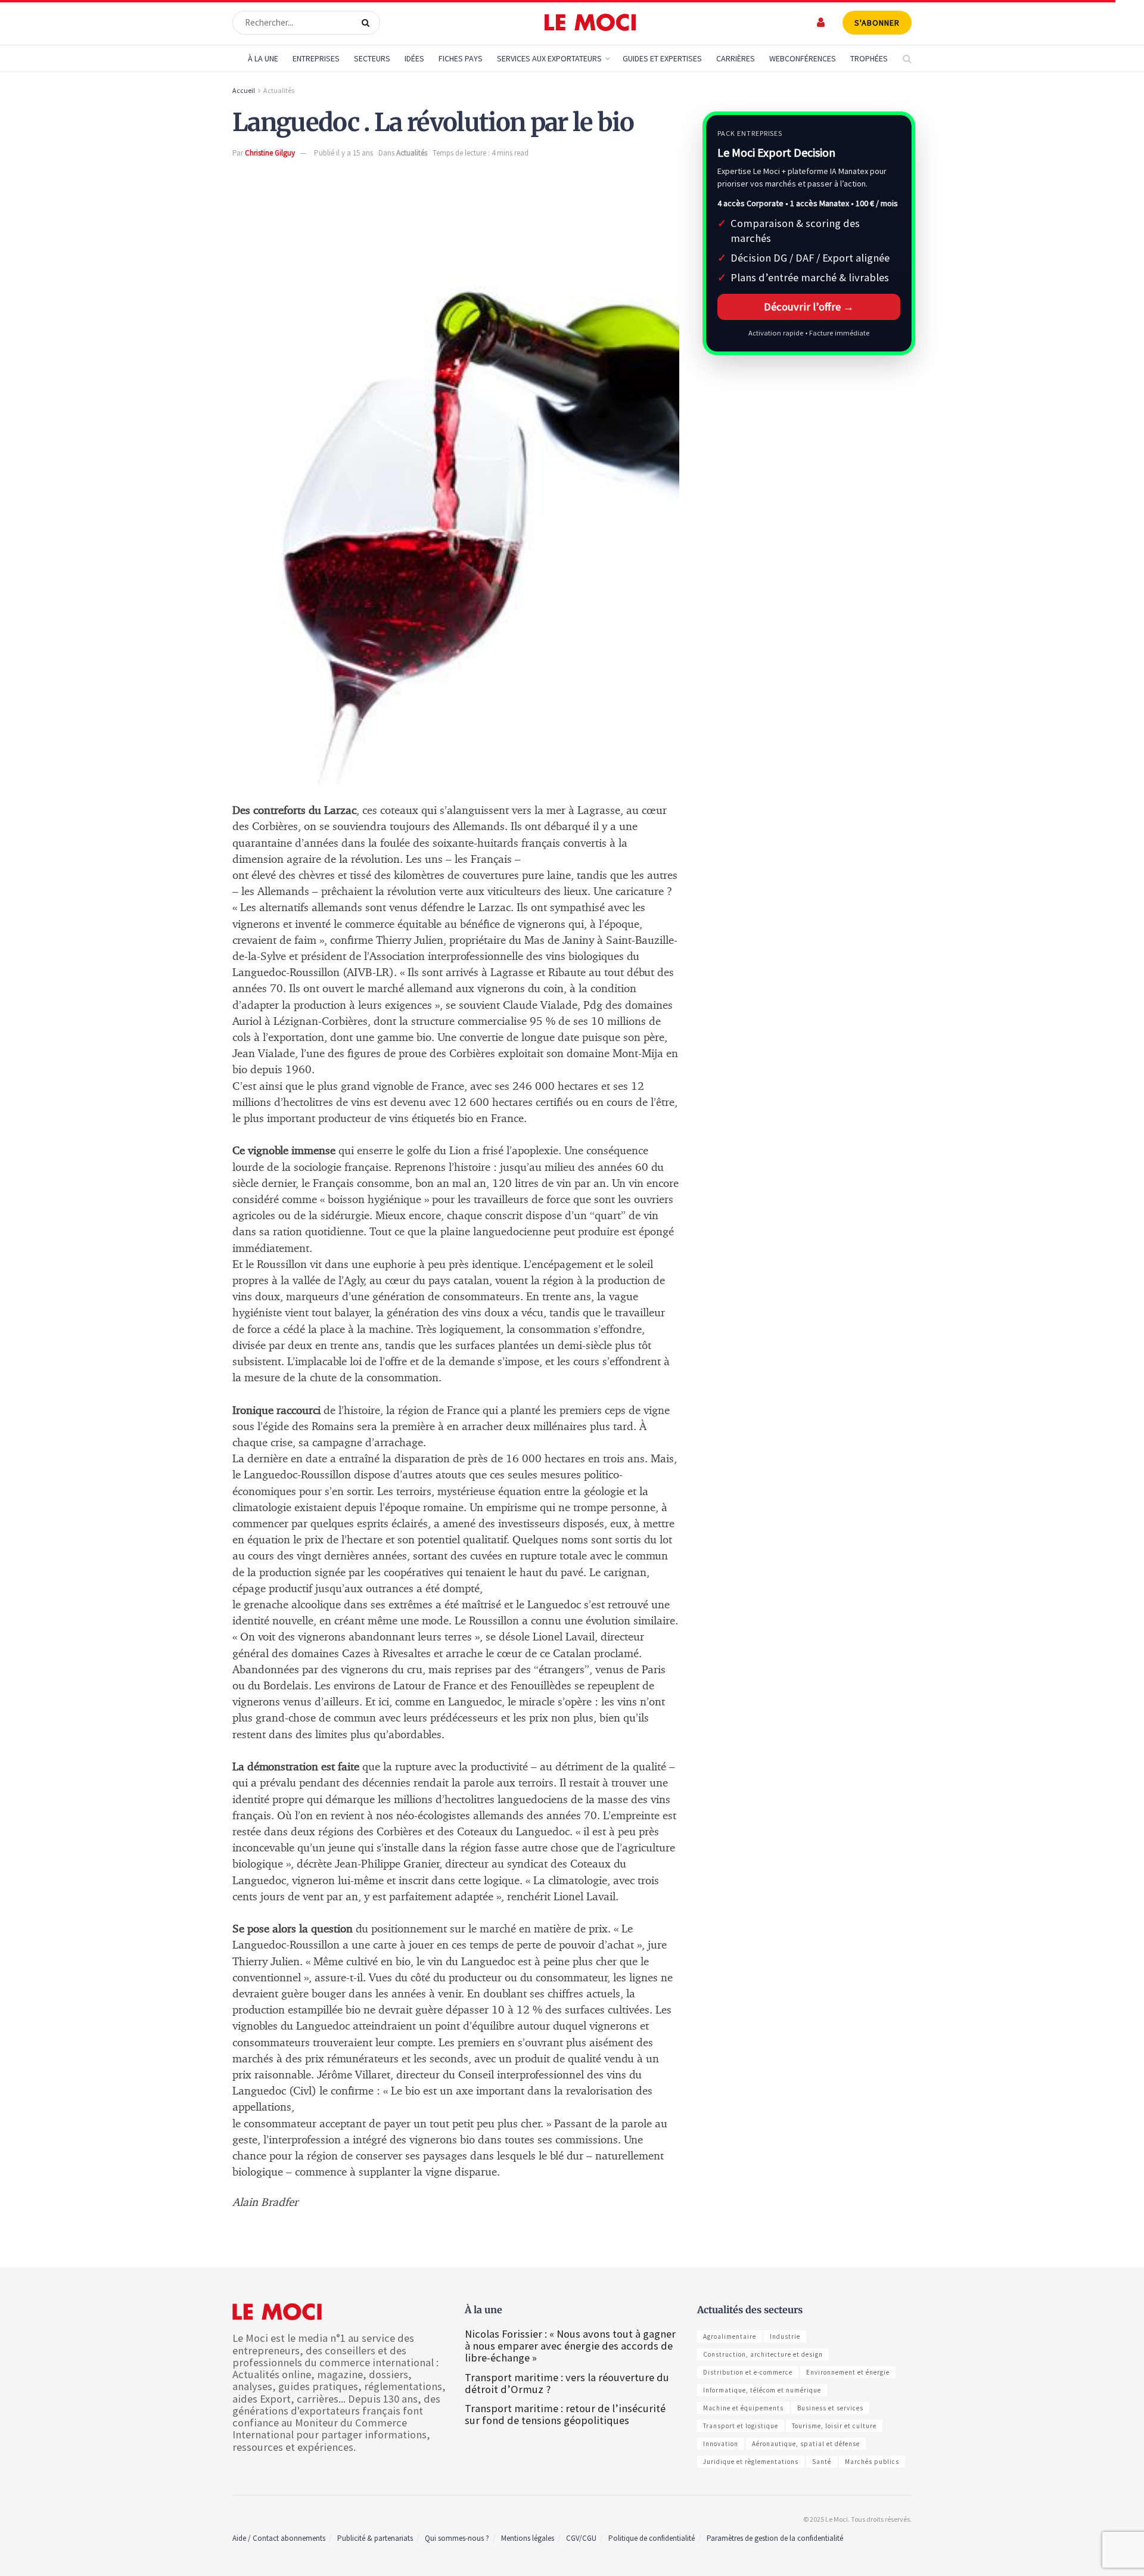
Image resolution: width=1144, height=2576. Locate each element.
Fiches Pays (461, 58)
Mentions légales (528, 2538)
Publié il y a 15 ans (343, 153)
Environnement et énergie (848, 2372)
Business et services (830, 2408)
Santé (822, 2462)
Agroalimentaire (730, 2336)
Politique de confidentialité (652, 2538)
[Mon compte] (821, 22)
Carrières (736, 58)
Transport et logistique (741, 2426)
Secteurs (372, 58)
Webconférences (803, 58)
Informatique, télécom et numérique (762, 2390)
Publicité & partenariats (375, 2538)
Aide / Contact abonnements (279, 2538)
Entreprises (316, 58)
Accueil (244, 90)
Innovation (721, 2444)
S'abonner (877, 23)
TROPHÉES (869, 58)
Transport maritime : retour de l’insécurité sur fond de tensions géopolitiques (565, 2414)
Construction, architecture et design (763, 2354)
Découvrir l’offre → (809, 307)
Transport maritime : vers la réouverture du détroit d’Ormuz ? (567, 2383)
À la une (263, 58)
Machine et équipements (743, 2408)
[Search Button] (368, 23)
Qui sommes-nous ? (457, 2538)
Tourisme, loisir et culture (834, 2426)
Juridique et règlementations (751, 2462)
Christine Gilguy (270, 153)
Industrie (785, 2336)
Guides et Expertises (662, 58)
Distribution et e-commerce (748, 2372)
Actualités (279, 90)
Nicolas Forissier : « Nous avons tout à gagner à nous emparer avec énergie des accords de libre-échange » (570, 2346)
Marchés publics (872, 2462)
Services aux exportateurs (549, 58)
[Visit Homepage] (590, 23)
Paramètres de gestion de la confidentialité (775, 2538)
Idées (414, 58)
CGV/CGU (581, 2538)
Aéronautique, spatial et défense (806, 2444)
